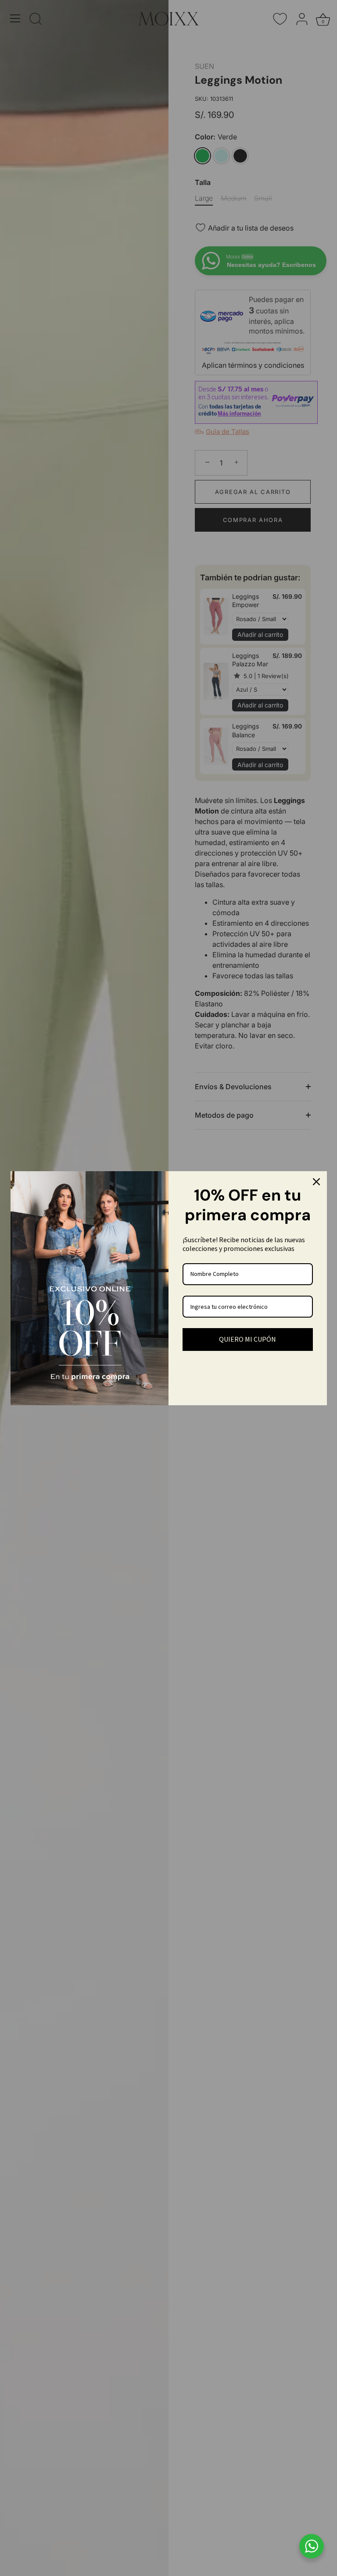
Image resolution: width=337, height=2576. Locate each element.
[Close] (316, 1182)
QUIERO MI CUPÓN (247, 1339)
